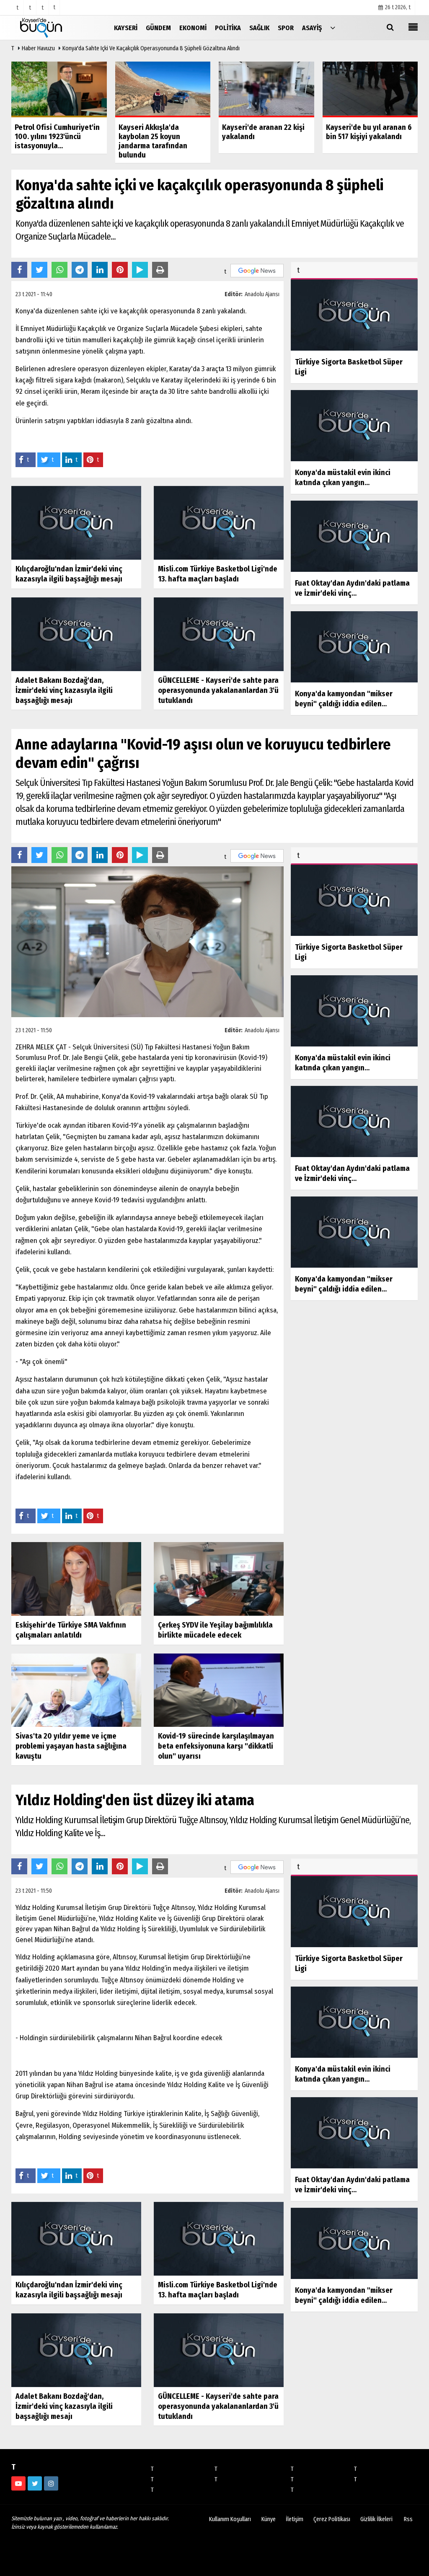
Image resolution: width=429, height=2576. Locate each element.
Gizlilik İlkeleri (376, 2519)
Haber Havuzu (38, 48)
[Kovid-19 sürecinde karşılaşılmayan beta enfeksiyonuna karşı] (219, 1690)
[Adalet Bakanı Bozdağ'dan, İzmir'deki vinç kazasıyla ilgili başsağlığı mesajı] (76, 634)
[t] (333, 27)
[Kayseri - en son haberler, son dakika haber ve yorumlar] (53, 27)
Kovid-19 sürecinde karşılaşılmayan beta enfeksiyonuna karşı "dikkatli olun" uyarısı (216, 1746)
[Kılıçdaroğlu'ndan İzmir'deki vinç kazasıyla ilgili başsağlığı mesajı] (76, 523)
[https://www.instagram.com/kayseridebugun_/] (51, 2483)
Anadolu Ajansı (262, 294)
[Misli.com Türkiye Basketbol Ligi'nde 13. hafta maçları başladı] (219, 523)
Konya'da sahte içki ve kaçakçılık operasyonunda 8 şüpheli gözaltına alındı (151, 48)
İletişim (295, 2519)
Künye (269, 2519)
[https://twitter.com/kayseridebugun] (35, 2483)
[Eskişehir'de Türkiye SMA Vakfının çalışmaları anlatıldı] (76, 1579)
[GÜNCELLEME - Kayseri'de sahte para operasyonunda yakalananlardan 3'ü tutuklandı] (219, 634)
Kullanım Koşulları (230, 2519)
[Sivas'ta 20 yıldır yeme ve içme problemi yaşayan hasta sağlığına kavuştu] (76, 1690)
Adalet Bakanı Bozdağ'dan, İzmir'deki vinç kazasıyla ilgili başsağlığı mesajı (64, 690)
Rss (408, 2519)
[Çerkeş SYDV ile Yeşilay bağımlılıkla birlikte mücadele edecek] (219, 1579)
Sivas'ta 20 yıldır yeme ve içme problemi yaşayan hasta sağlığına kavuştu (71, 1746)
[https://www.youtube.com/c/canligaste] (18, 2483)
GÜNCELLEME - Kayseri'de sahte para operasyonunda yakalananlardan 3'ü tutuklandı (218, 690)
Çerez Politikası (332, 2519)
